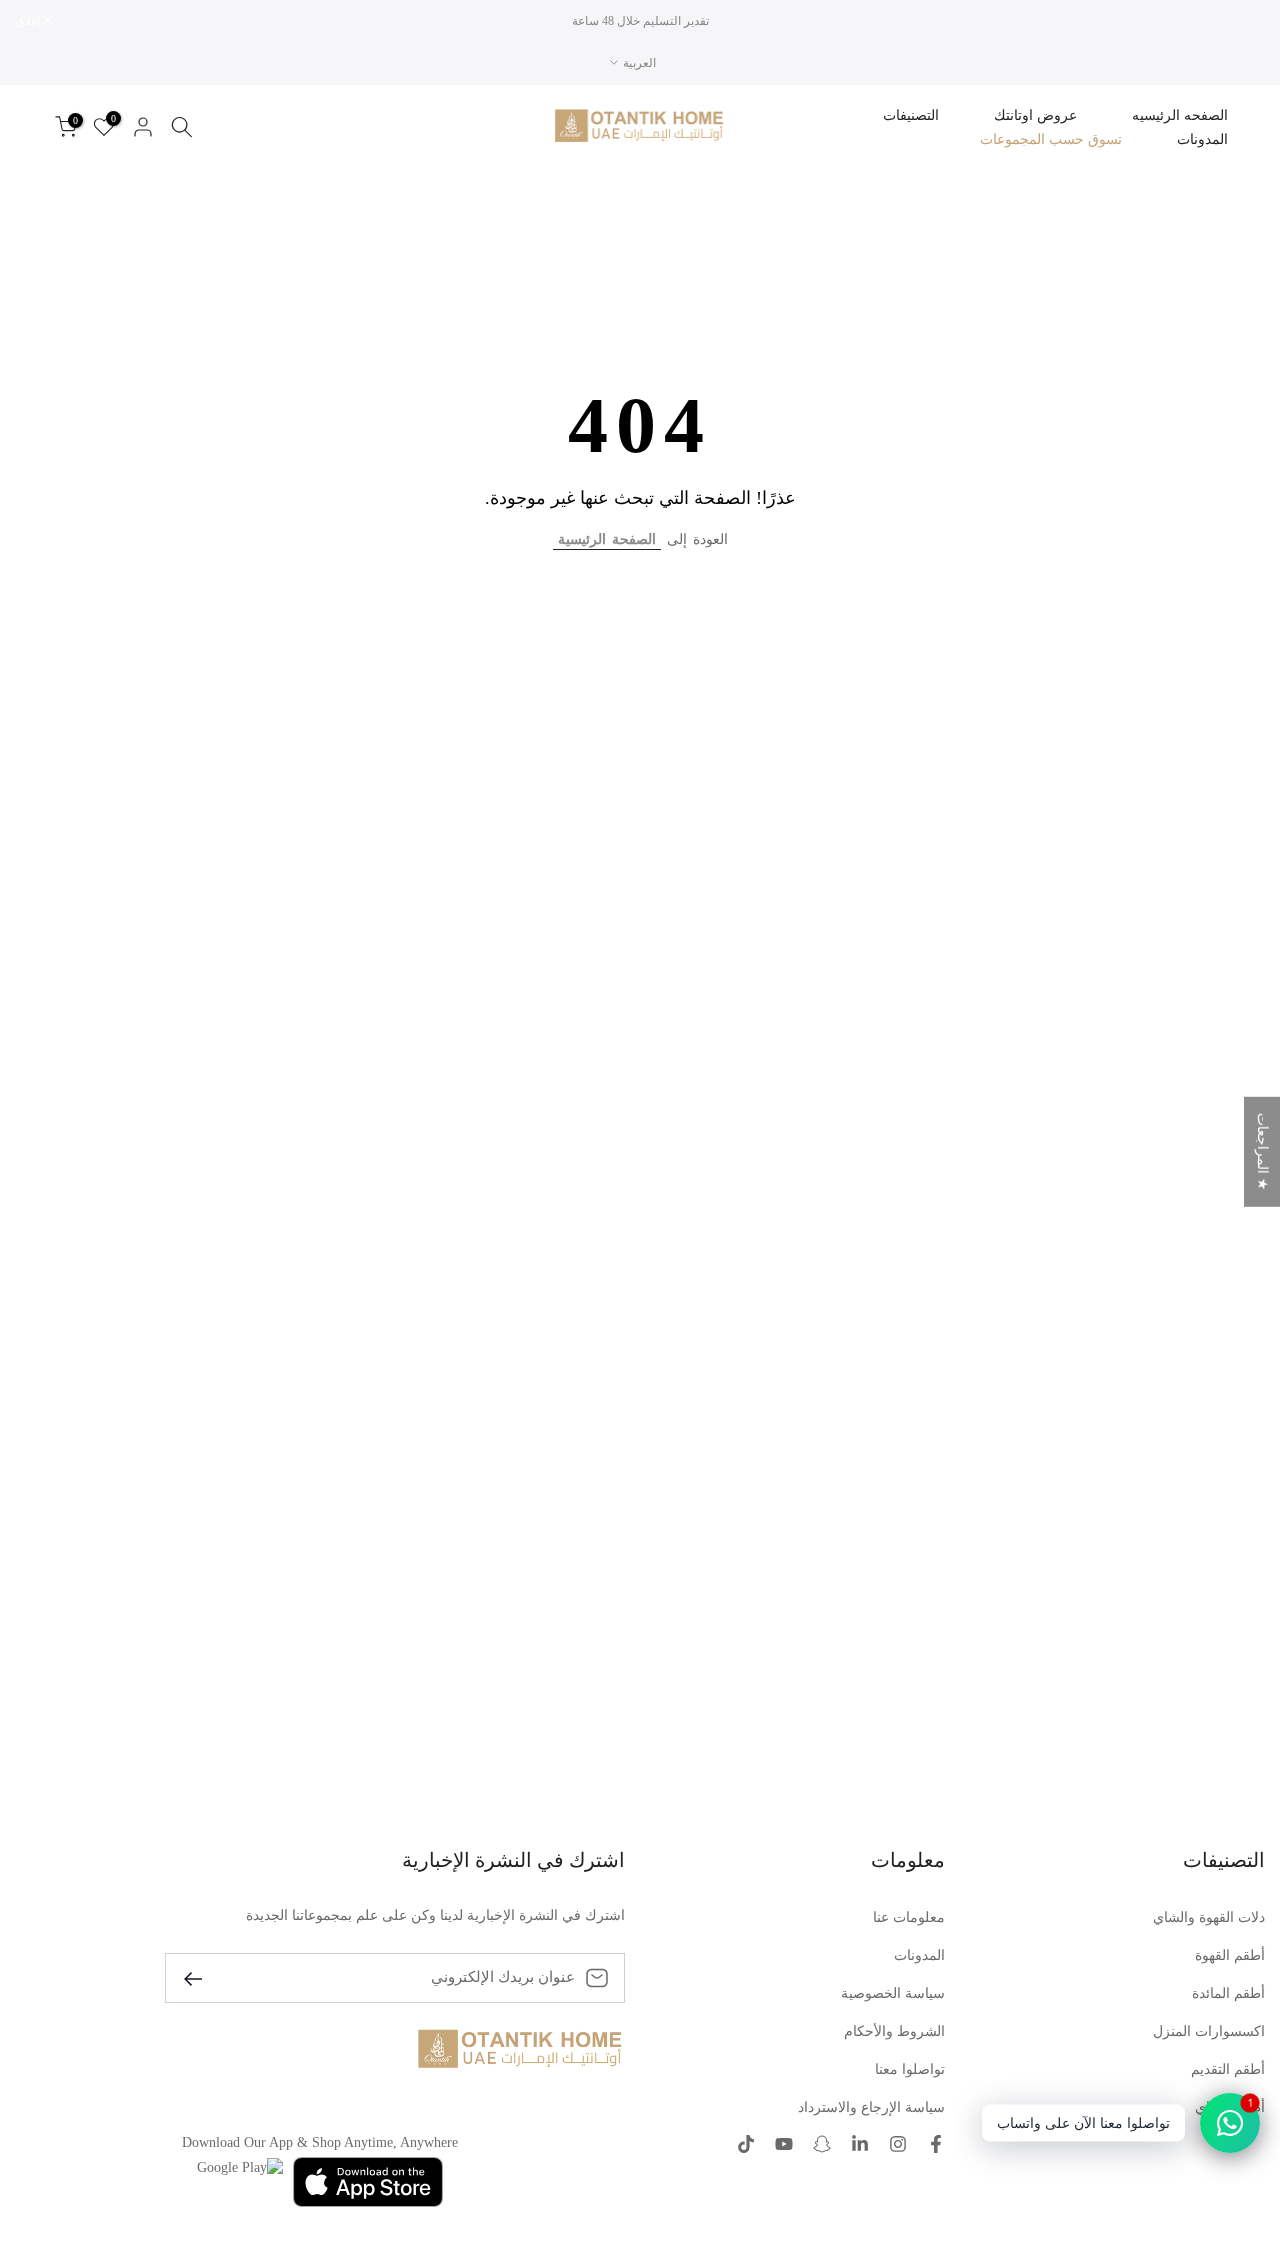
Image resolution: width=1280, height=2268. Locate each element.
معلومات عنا (909, 1917)
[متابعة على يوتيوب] (784, 2144)
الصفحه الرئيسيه (1180, 115)
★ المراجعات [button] (1262, 1152)
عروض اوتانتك (1035, 115)
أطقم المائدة (1228, 1993)
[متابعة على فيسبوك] (936, 2144)
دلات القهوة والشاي (1209, 1917)
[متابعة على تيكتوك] (746, 2144)
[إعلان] (640, 21)
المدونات (1202, 139)
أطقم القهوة (1230, 1955)
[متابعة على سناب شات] (822, 2144)
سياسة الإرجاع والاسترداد (871, 2107)
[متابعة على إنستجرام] (898, 2144)
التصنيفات (911, 115)
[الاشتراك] (201, 1977)
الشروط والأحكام (894, 2031)
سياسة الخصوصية (893, 1993)
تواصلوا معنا (910, 2069)
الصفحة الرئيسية (607, 539)
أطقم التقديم (1228, 2069)
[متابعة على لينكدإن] (860, 2144)
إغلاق (1242, 21)
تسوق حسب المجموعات (1051, 139)
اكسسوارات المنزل (1209, 2031)
